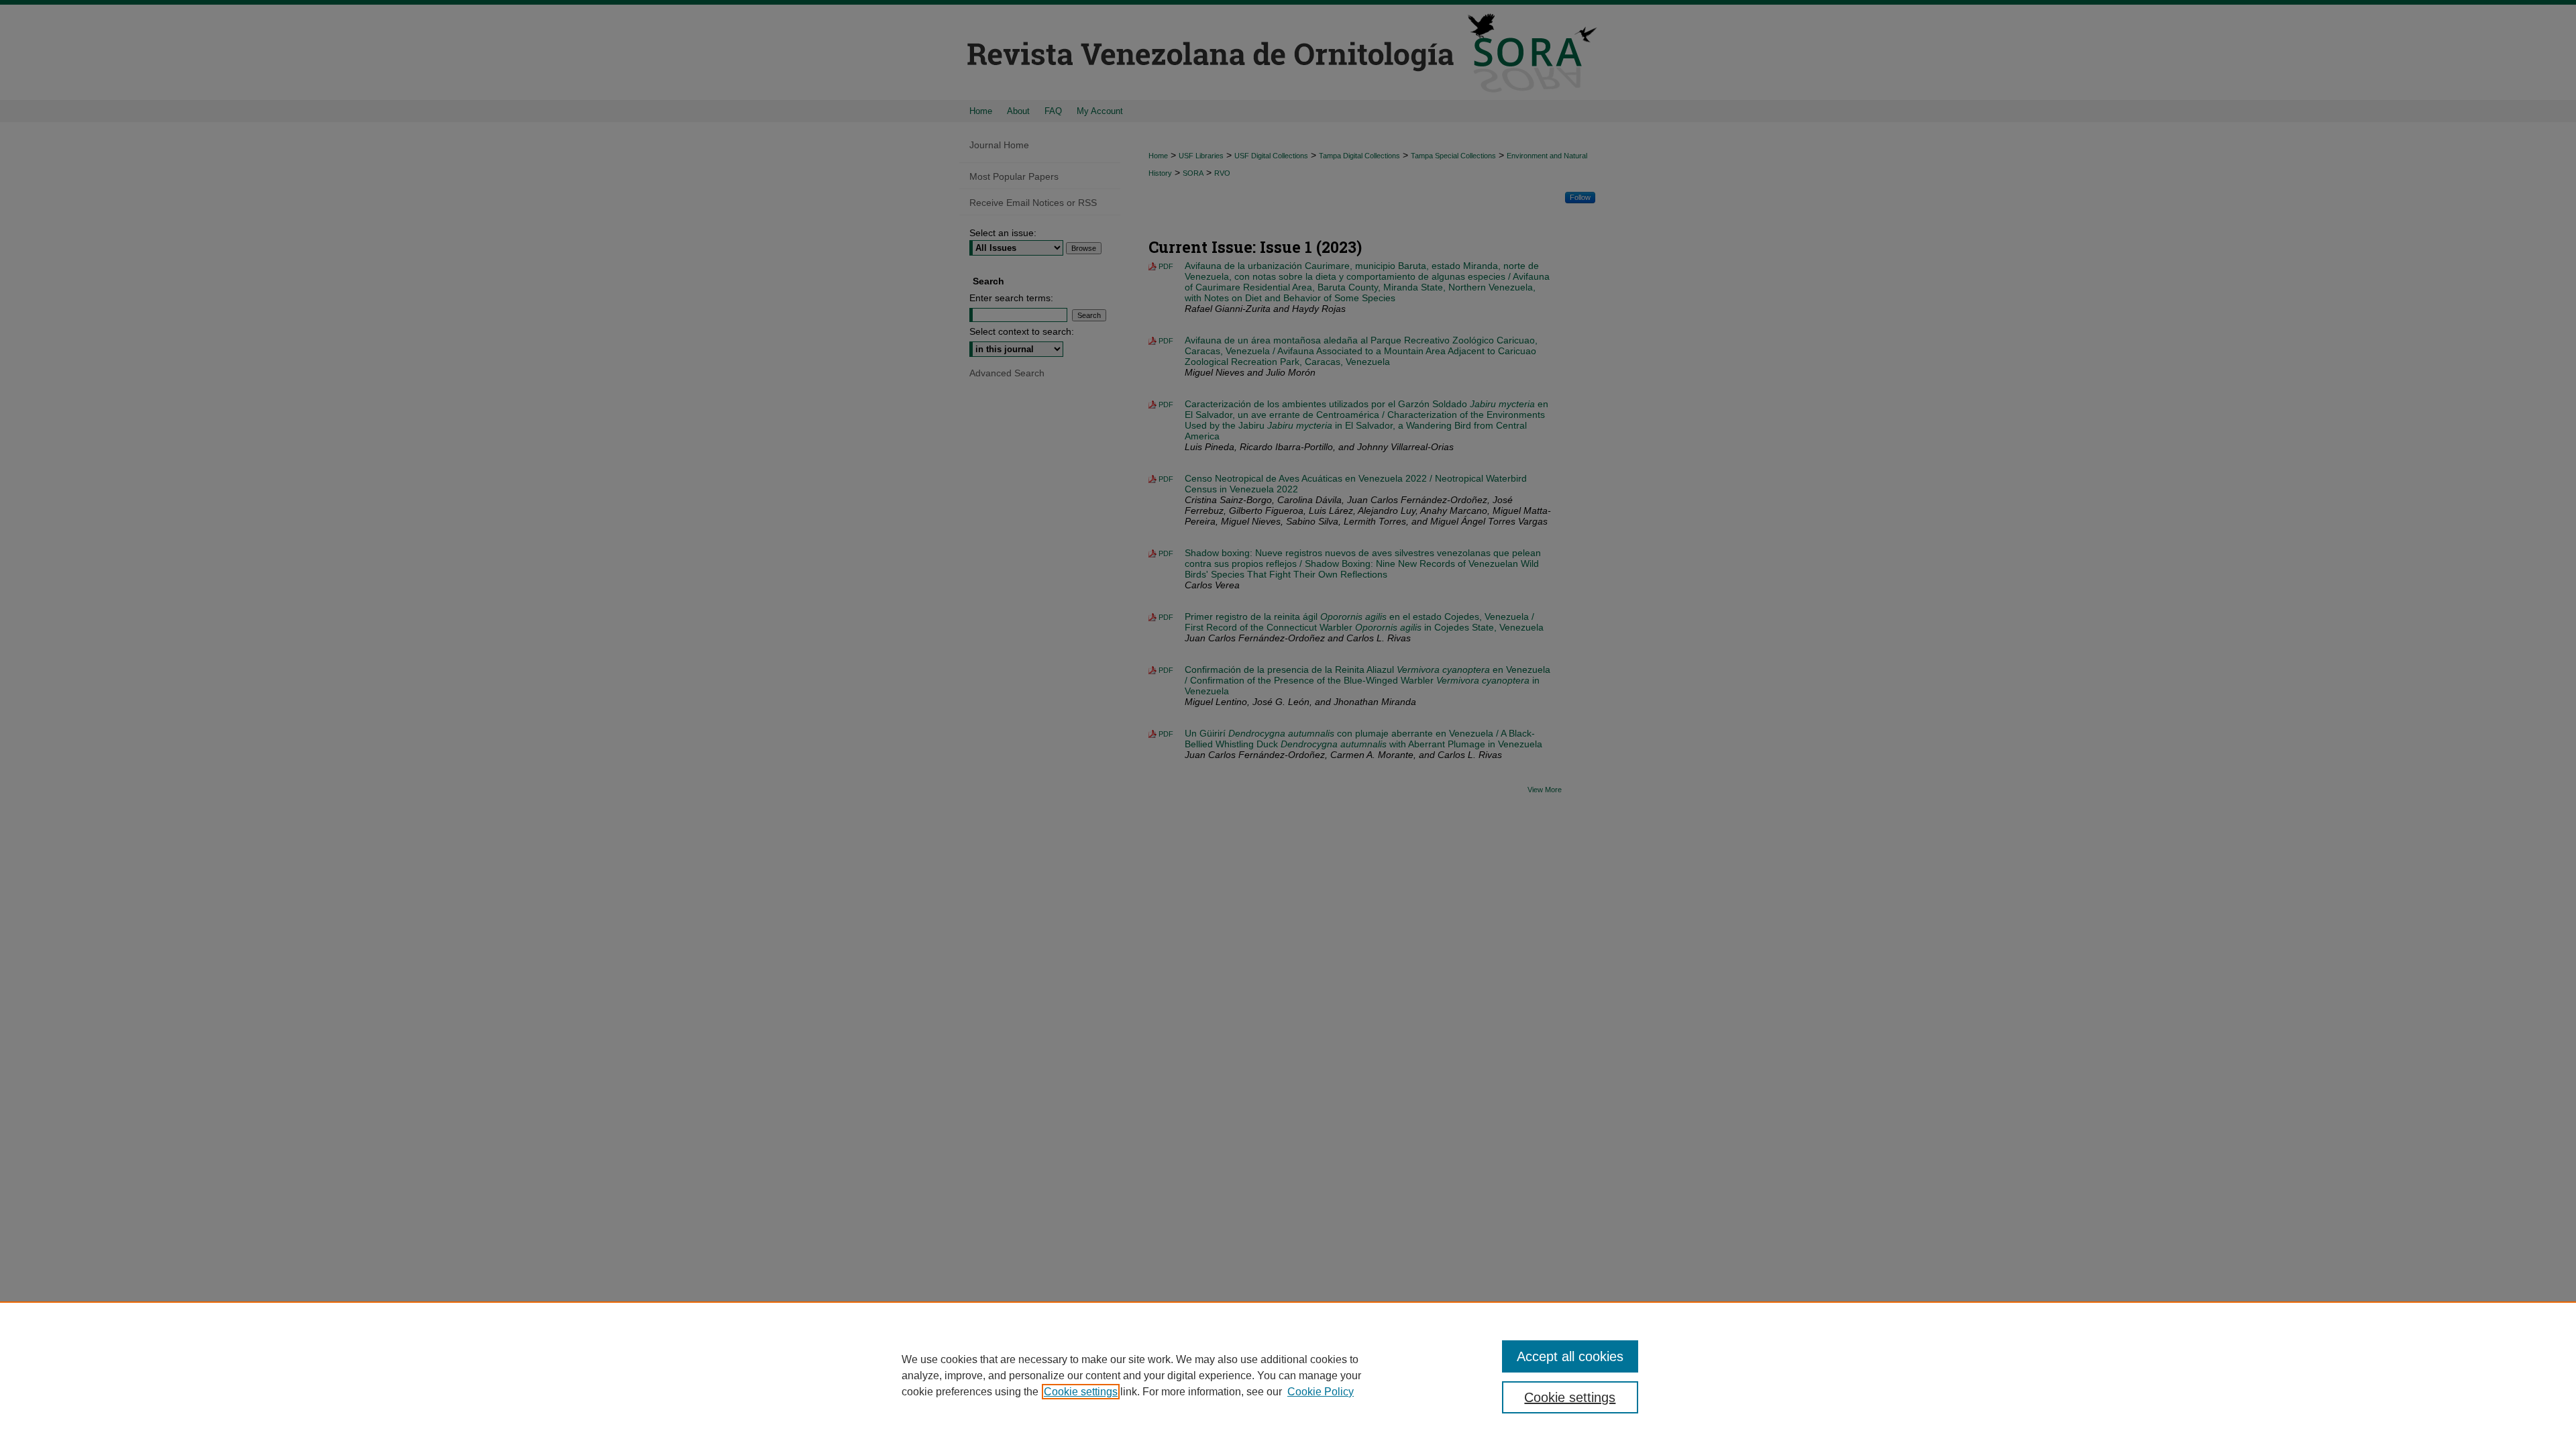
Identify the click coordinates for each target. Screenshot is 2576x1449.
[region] (1288, 1375)
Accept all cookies (1570, 1356)
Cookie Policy (1321, 1392)
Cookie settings (1081, 1392)
